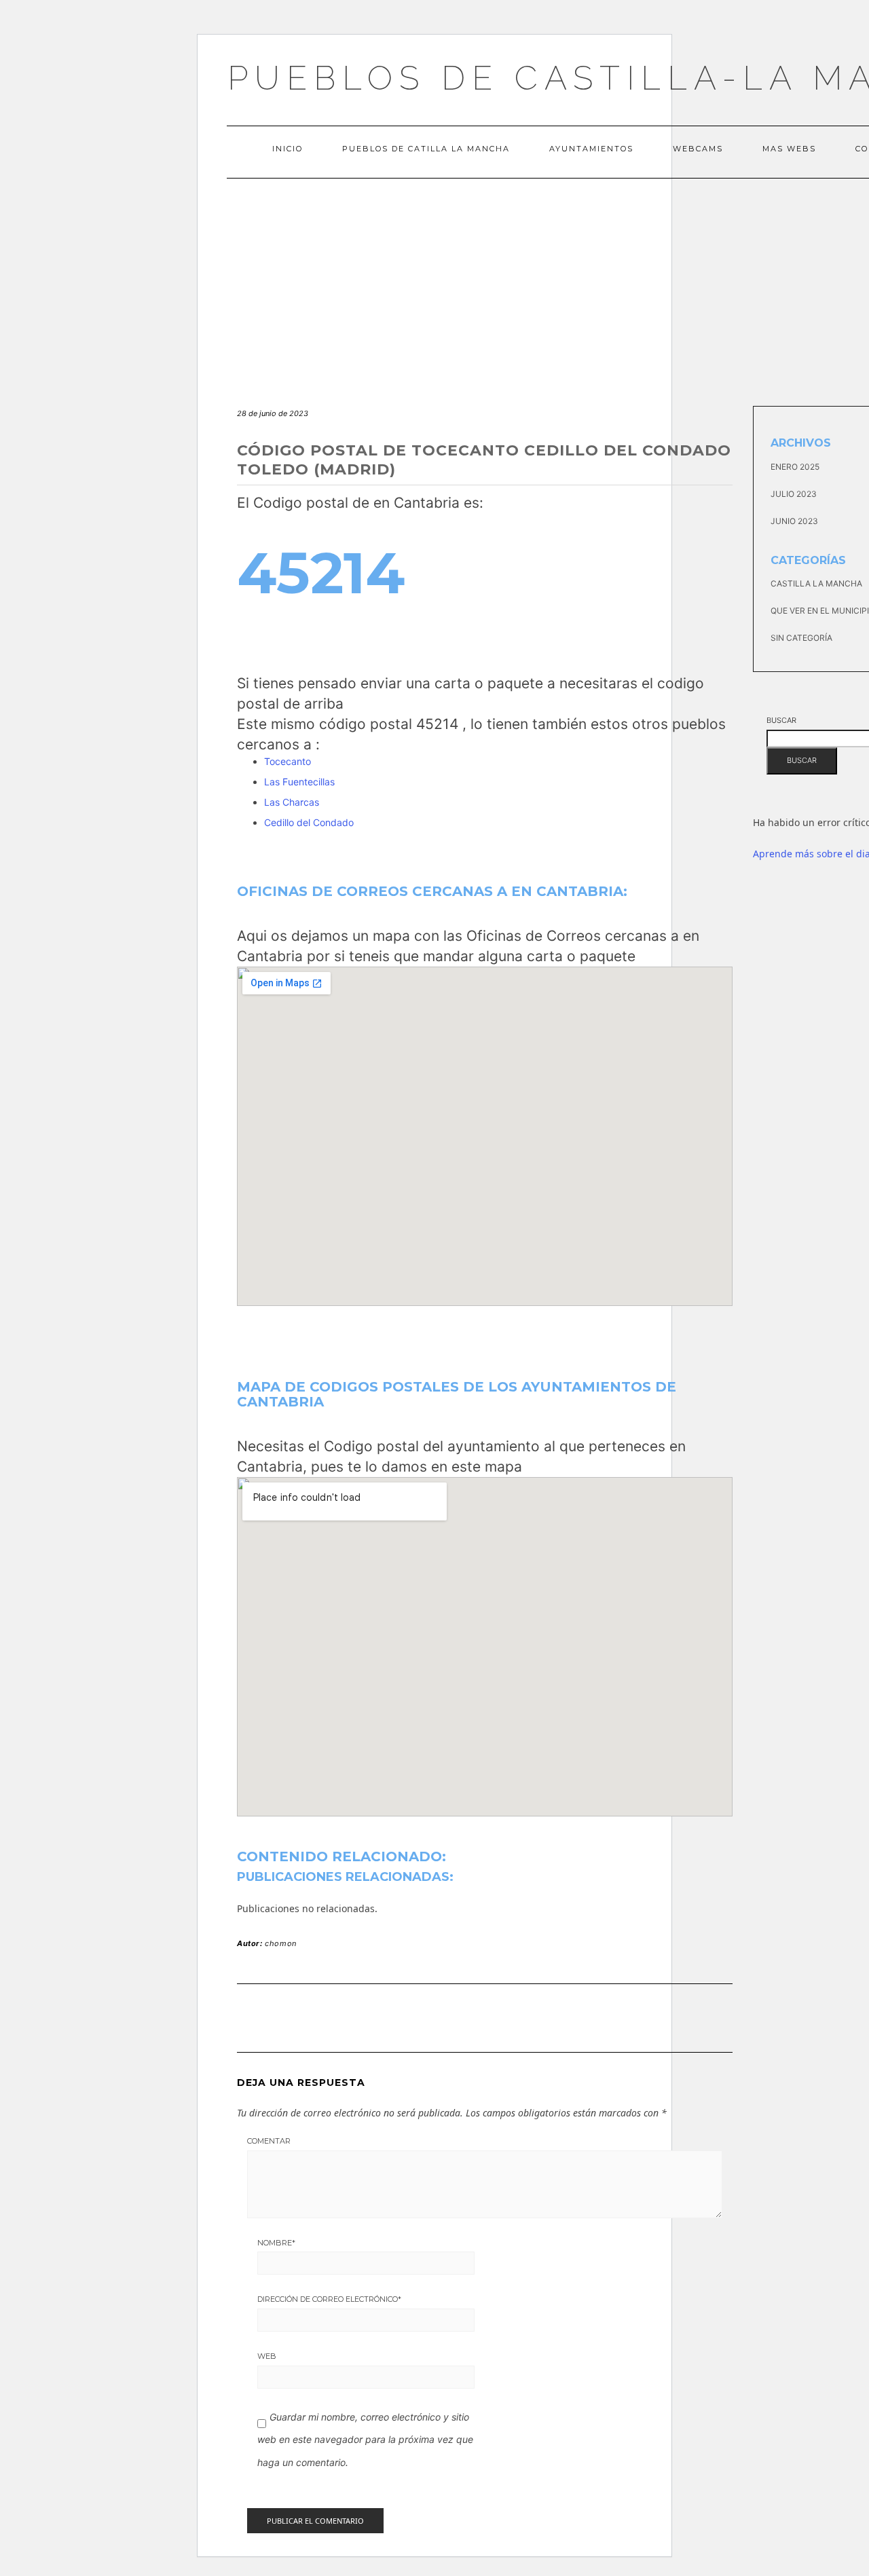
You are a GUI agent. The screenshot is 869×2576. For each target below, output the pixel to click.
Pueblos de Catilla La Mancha (426, 149)
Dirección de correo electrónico (329, 2299)
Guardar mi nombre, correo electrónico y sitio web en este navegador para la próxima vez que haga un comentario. (365, 2440)
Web (267, 2356)
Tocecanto (288, 761)
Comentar (269, 2141)
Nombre (276, 2243)
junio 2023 (794, 521)
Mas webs (789, 149)
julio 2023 (794, 494)
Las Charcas (292, 802)
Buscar (781, 720)
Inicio (288, 149)
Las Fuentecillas (299, 782)
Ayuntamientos (591, 149)
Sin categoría (801, 638)
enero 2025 (795, 467)
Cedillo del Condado (309, 822)
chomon (281, 1943)
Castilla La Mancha (816, 583)
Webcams (698, 149)
